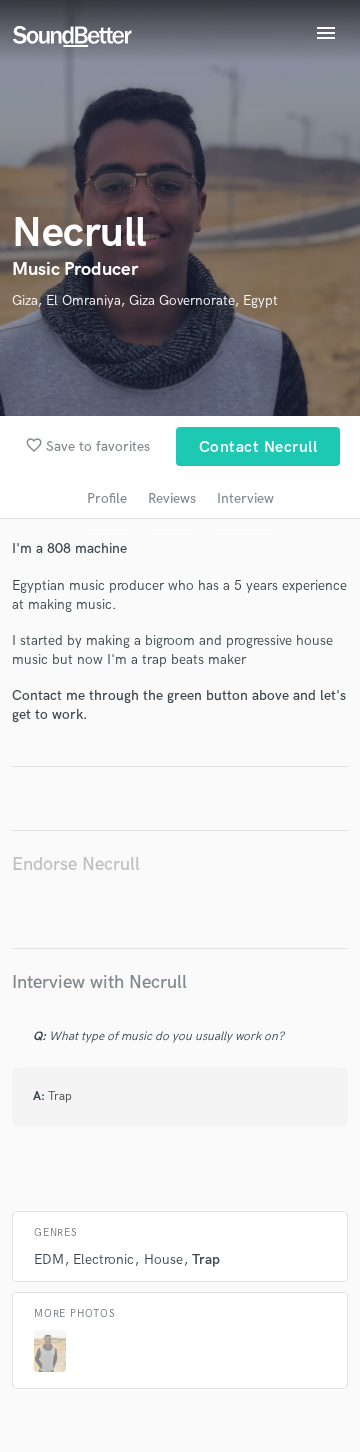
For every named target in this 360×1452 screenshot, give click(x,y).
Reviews (172, 498)
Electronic (103, 1259)
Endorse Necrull (76, 864)
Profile (107, 498)
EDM (49, 1259)
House (163, 1259)
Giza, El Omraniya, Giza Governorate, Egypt (145, 300)
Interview (245, 498)
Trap (206, 1259)
